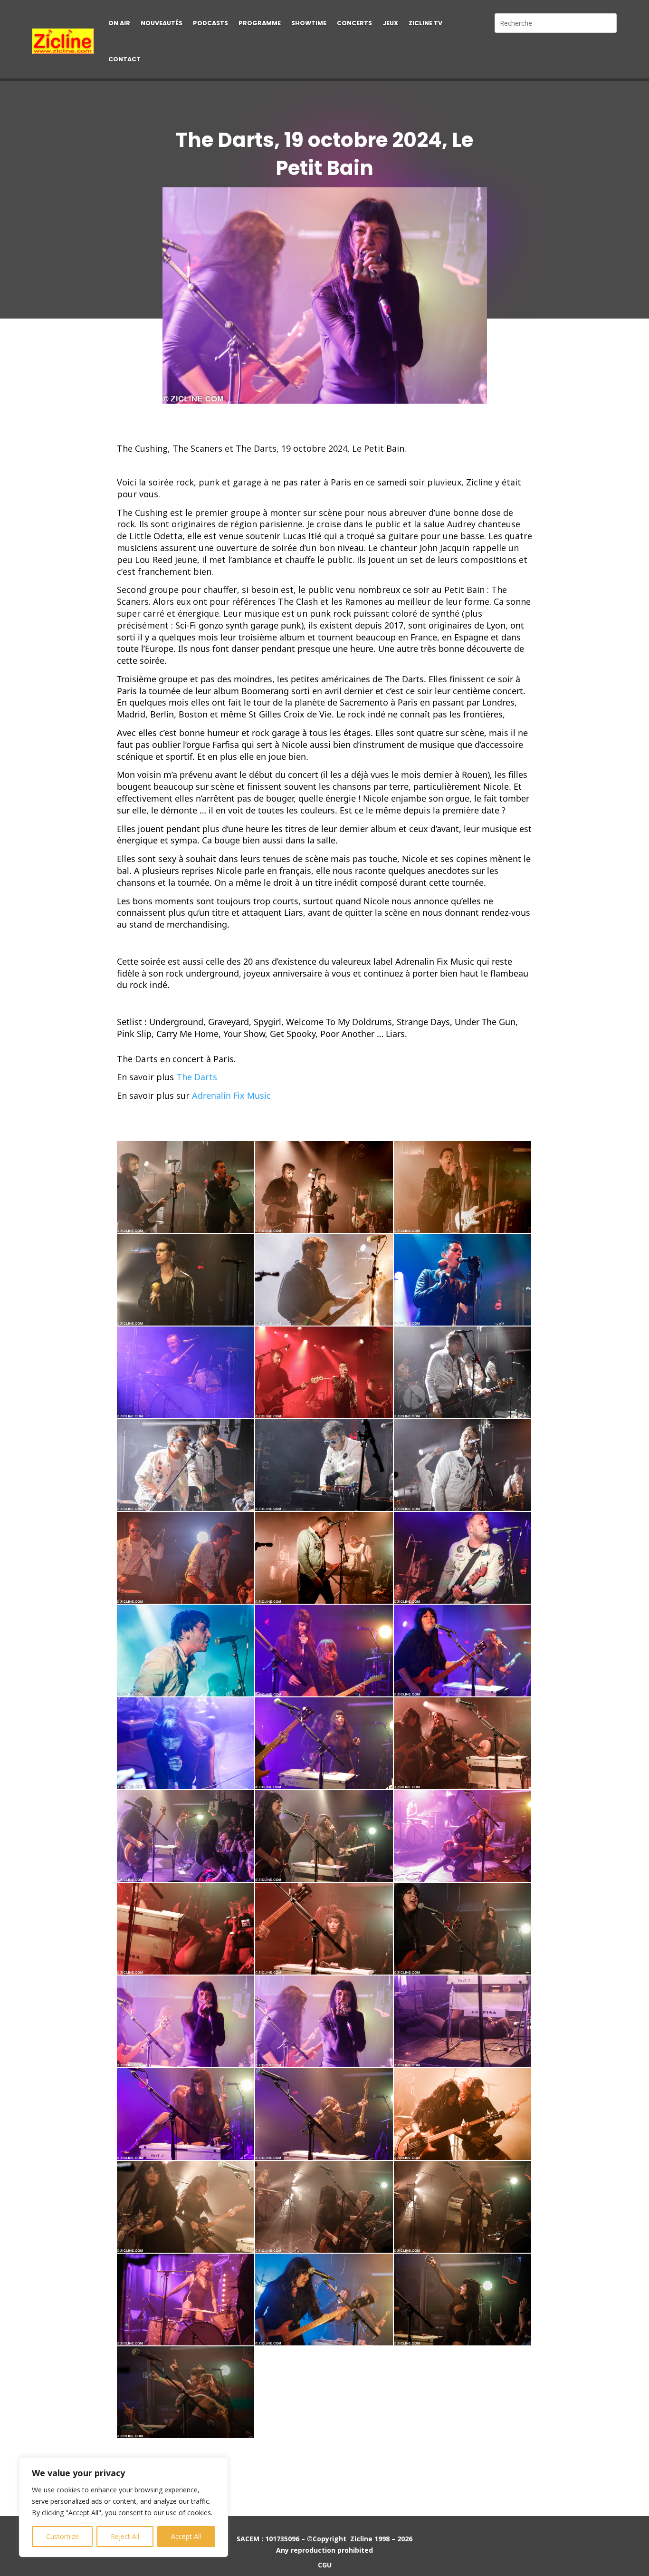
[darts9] (186, 1929)
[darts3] (186, 1743)
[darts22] (186, 2300)
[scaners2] (186, 1465)
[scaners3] (324, 1465)
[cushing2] (324, 1187)
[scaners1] (463, 1372)
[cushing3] (463, 1187)
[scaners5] (186, 1558)
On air (119, 23)
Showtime (309, 23)
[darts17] (463, 2114)
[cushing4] (186, 1280)
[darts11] (463, 1929)
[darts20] (463, 2207)
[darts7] (324, 1836)
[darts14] (463, 2021)
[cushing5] (324, 1280)
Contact (124, 59)
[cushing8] (324, 1372)
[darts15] (186, 2114)
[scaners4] (463, 1465)
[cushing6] (463, 1280)
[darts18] (186, 2207)
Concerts (354, 23)
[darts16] (324, 2114)
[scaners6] (324, 1558)
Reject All (125, 2536)
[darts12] (186, 2021)
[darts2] (463, 1651)
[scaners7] (463, 1558)
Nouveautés (162, 23)
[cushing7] (186, 1372)
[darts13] (324, 2021)
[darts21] (324, 2300)
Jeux (390, 23)
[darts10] (324, 1929)
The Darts (197, 1077)
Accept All (186, 2536)
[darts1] (324, 1651)
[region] (124, 2507)
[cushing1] (186, 1187)
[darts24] (186, 2392)
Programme (260, 23)
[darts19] (324, 2207)
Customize (62, 2536)
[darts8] (463, 1836)
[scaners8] (186, 1651)
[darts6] (186, 1836)
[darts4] (324, 1743)
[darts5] (463, 1743)
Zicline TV (425, 23)
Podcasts (210, 23)
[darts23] (463, 2300)
